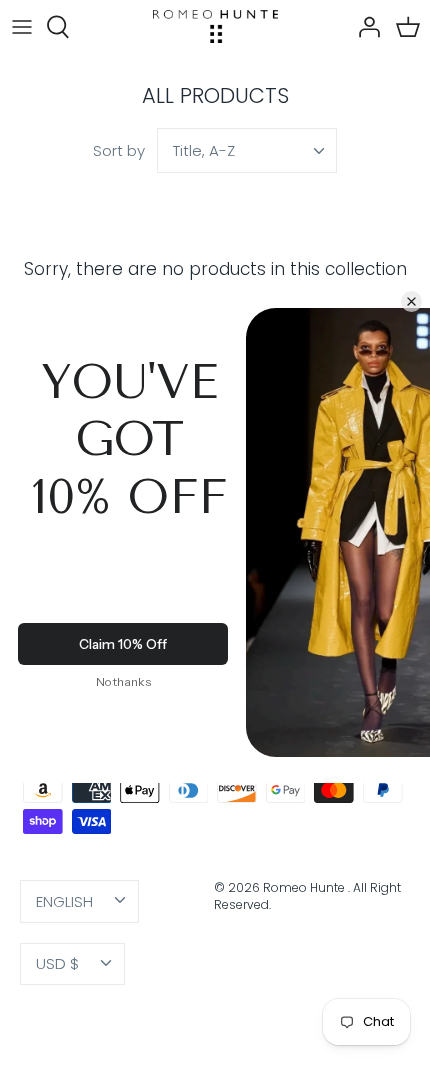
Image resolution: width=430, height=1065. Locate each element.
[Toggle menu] (22, 27)
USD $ (57, 963)
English (64, 901)
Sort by (119, 150)
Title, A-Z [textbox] (204, 150)
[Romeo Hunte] (215, 26)
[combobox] (247, 150)
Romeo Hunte (305, 887)
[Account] (364, 27)
